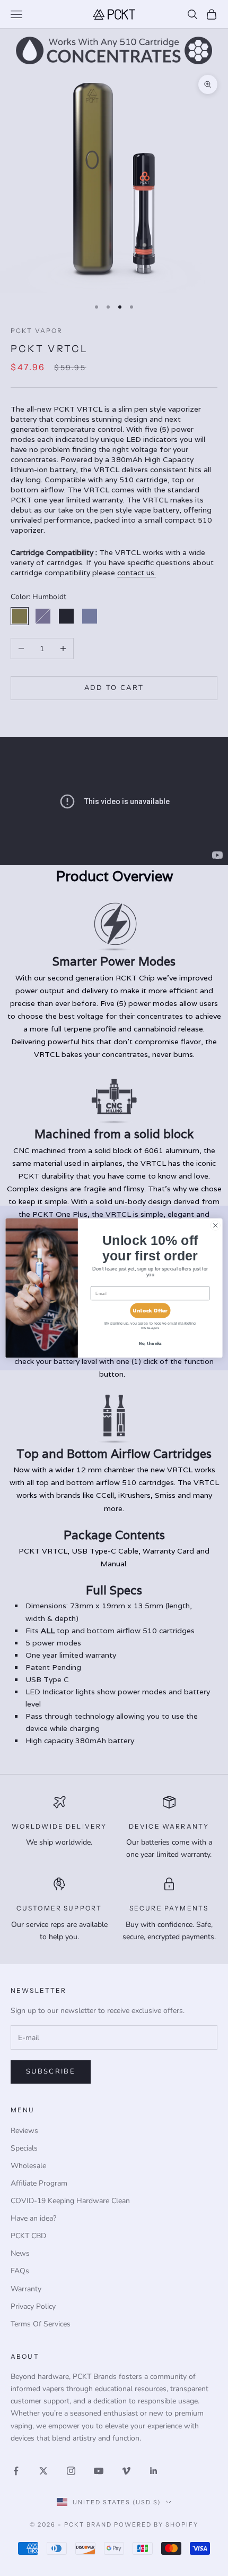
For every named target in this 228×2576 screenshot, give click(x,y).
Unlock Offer (150, 1311)
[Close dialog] (215, 1225)
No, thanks (150, 1344)
